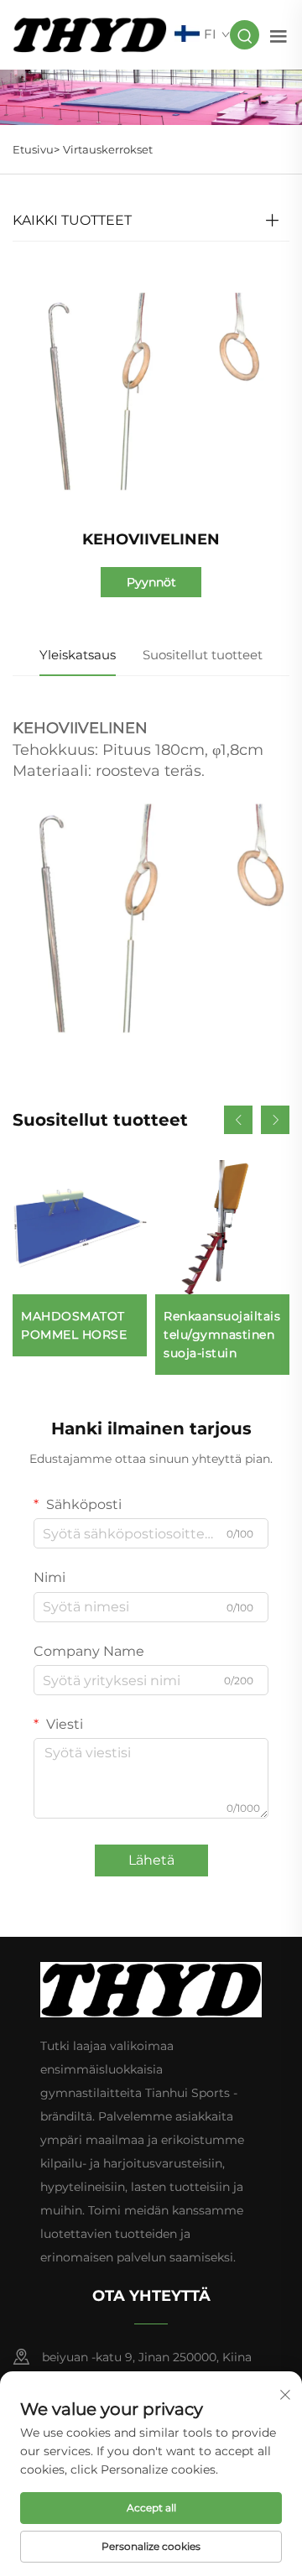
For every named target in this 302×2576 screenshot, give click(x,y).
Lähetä (151, 1860)
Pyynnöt (151, 582)
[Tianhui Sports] (90, 34)
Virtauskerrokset (108, 149)
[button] (238, 1120)
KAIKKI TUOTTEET (72, 220)
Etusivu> (36, 149)
